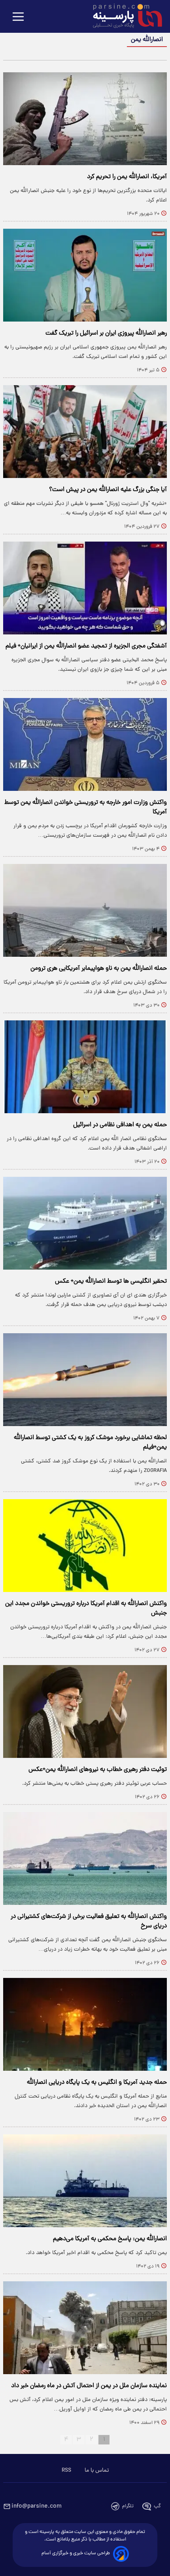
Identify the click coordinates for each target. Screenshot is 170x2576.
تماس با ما (97, 2471)
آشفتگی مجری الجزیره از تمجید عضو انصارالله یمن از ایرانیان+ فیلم (86, 646)
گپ (157, 2506)
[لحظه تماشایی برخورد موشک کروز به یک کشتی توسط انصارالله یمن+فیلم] (85, 1380)
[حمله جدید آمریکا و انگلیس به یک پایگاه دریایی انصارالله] (85, 2024)
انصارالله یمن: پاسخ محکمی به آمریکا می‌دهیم (110, 2239)
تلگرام (128, 2506)
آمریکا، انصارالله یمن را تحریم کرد (127, 177)
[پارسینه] (123, 17)
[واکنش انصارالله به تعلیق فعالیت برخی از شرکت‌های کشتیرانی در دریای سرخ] (85, 1858)
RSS (66, 2471)
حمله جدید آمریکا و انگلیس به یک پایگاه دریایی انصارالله (97, 2083)
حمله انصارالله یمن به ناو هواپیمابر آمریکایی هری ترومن (99, 969)
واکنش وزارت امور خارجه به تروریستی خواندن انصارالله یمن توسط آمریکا (86, 807)
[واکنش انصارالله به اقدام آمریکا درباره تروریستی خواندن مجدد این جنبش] (85, 1546)
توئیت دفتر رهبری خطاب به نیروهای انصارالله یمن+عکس (98, 1770)
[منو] (18, 17)
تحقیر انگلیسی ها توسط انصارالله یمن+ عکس (111, 1281)
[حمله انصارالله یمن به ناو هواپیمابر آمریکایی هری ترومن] (85, 910)
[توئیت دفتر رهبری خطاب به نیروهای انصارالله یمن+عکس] (85, 1711)
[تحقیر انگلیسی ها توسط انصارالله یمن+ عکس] (85, 1223)
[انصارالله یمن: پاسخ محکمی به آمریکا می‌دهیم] (85, 2181)
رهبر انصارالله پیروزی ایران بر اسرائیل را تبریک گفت (106, 333)
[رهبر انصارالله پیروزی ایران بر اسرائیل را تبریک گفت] (85, 275)
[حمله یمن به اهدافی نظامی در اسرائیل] (85, 1067)
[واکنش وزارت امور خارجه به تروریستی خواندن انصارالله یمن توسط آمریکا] (85, 744)
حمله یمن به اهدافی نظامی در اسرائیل (120, 1125)
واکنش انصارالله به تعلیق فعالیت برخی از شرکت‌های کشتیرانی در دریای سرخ (89, 1921)
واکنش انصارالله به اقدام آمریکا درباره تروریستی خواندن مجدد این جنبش (86, 1609)
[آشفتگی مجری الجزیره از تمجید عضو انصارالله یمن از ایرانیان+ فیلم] (85, 588)
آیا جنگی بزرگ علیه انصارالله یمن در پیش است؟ (108, 490)
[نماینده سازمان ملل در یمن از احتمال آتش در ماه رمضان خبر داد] (85, 2328)
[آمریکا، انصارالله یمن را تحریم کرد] (85, 119)
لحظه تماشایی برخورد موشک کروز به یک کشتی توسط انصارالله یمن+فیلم (90, 1443)
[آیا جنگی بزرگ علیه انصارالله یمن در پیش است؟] (85, 432)
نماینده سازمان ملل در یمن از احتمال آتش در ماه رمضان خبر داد (89, 2386)
